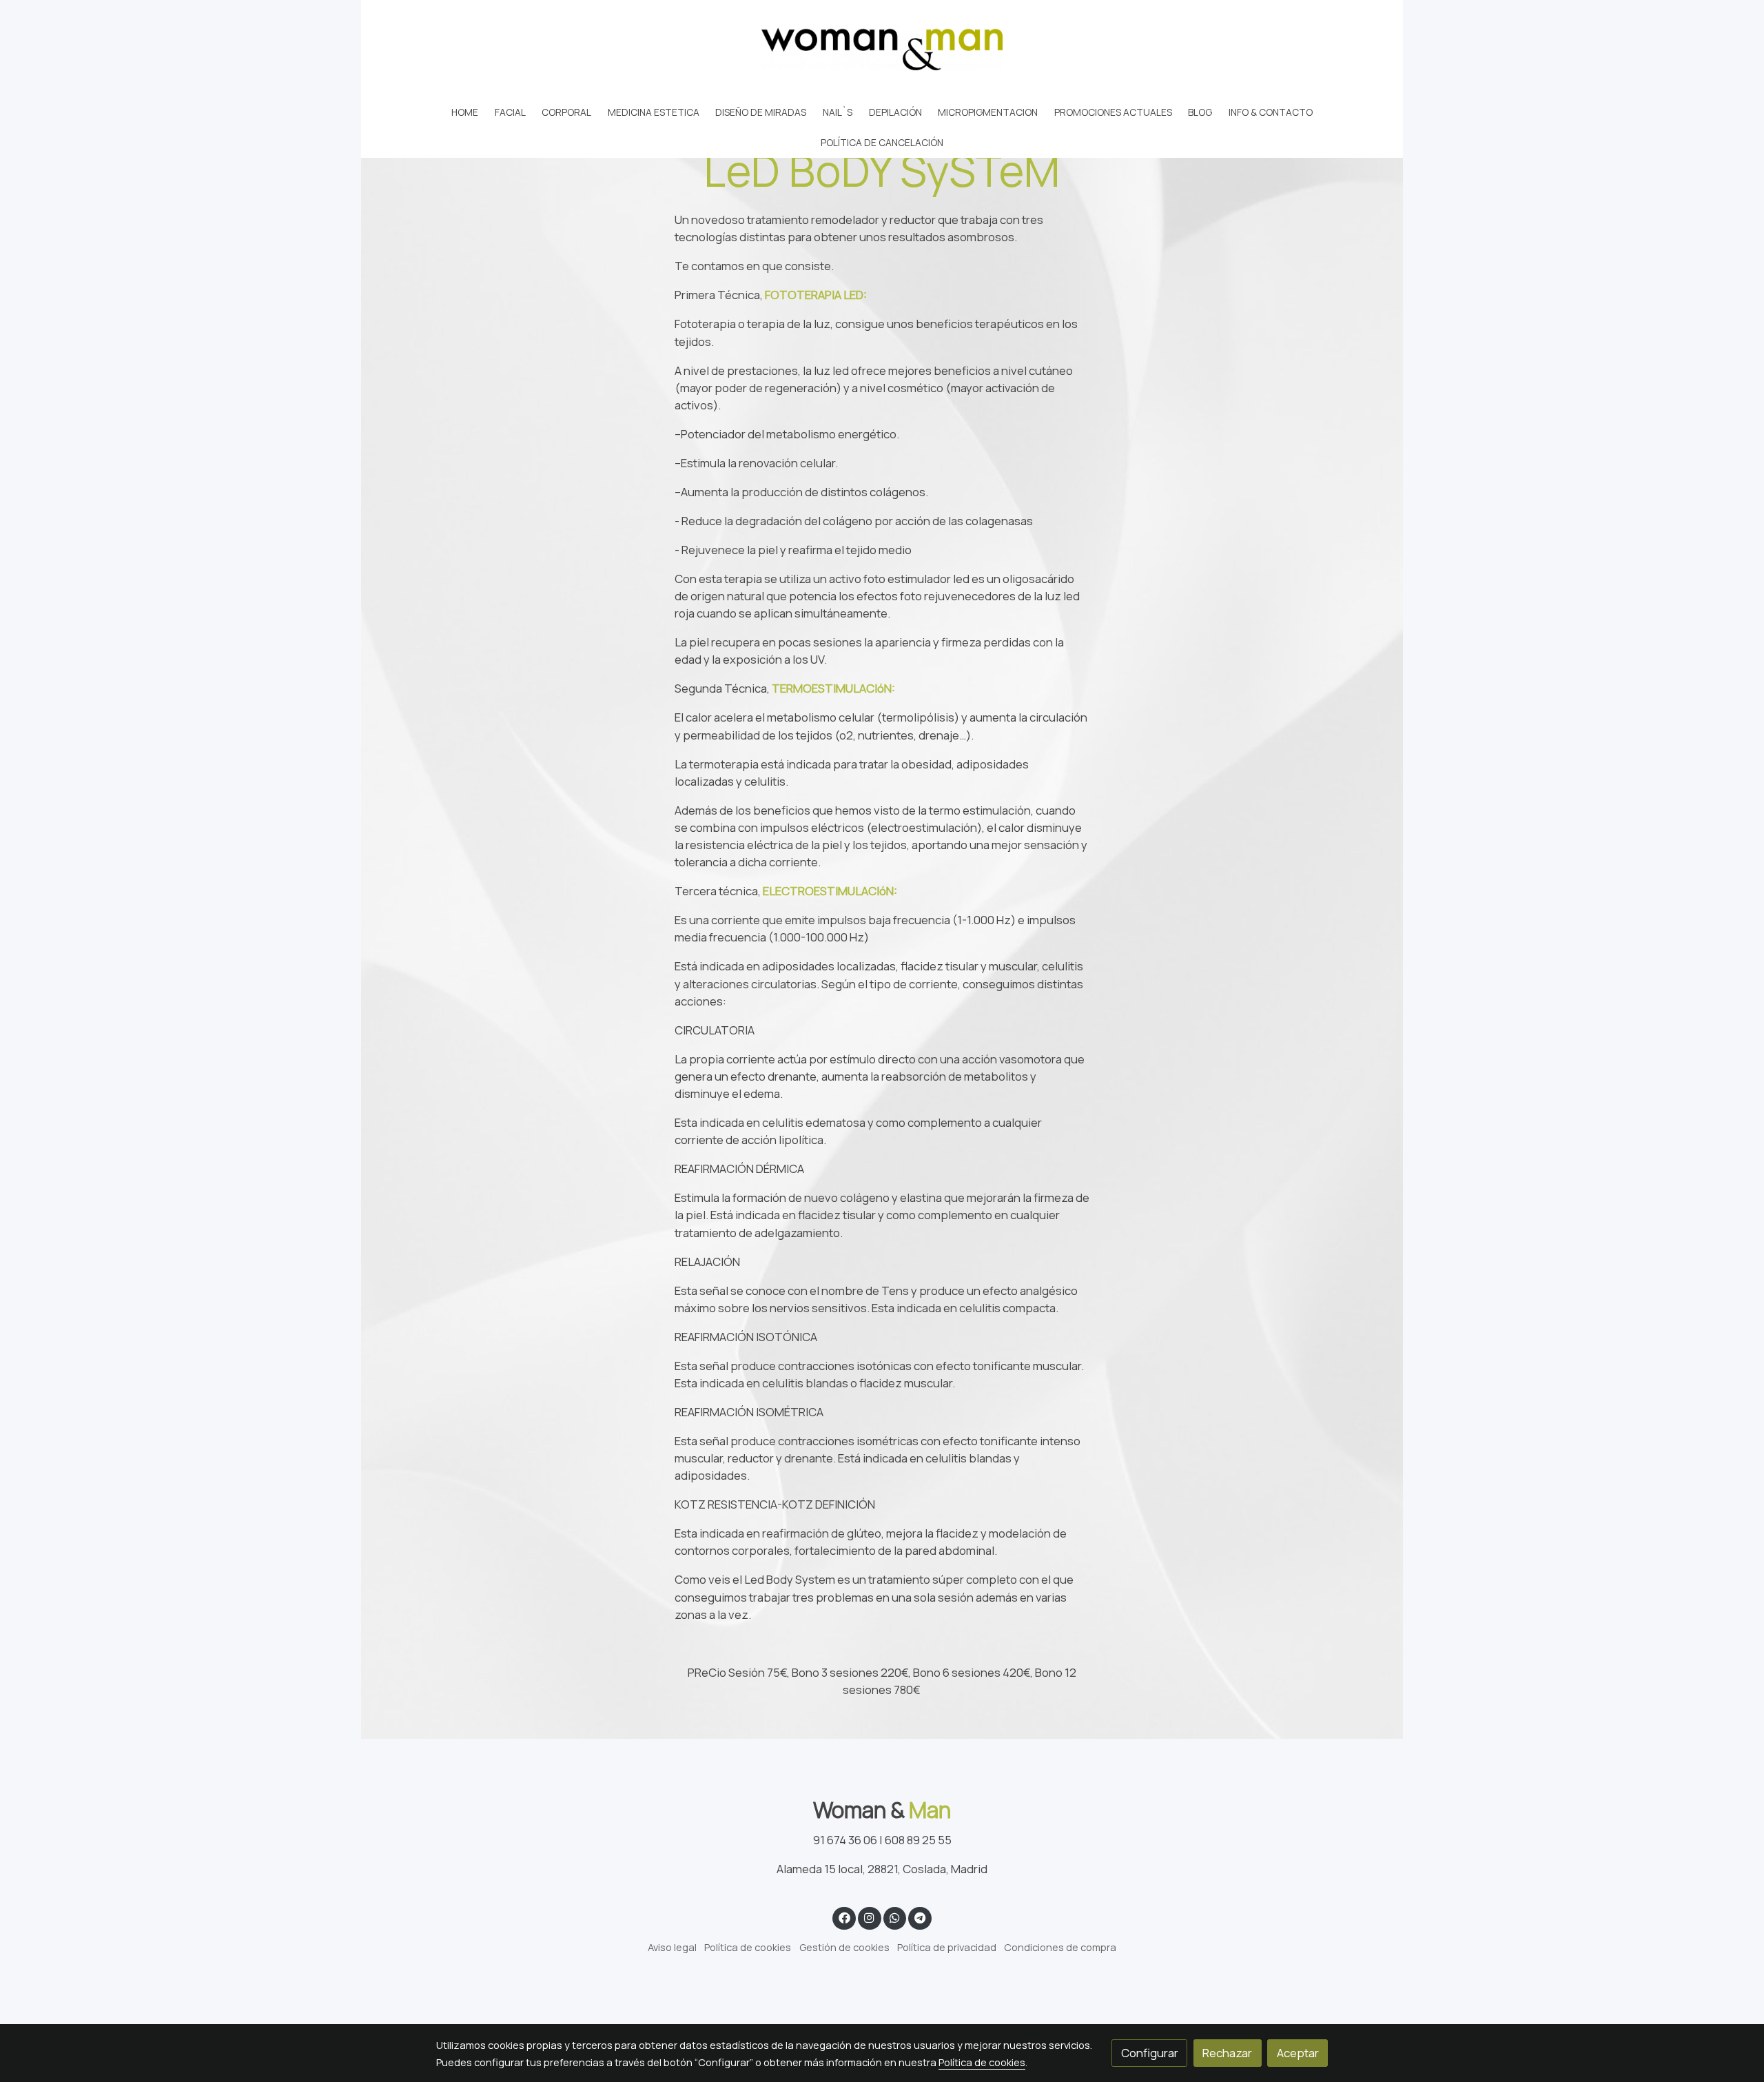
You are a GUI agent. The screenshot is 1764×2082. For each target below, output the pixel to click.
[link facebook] (844, 1917)
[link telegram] (920, 1917)
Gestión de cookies (844, 1947)
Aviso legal (672, 1947)
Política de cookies (748, 1947)
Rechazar (1227, 2053)
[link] (882, 49)
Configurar (1150, 2053)
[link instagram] (870, 1917)
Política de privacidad (947, 1947)
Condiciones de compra (1060, 1947)
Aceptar (1298, 2053)
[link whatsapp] (894, 1917)
